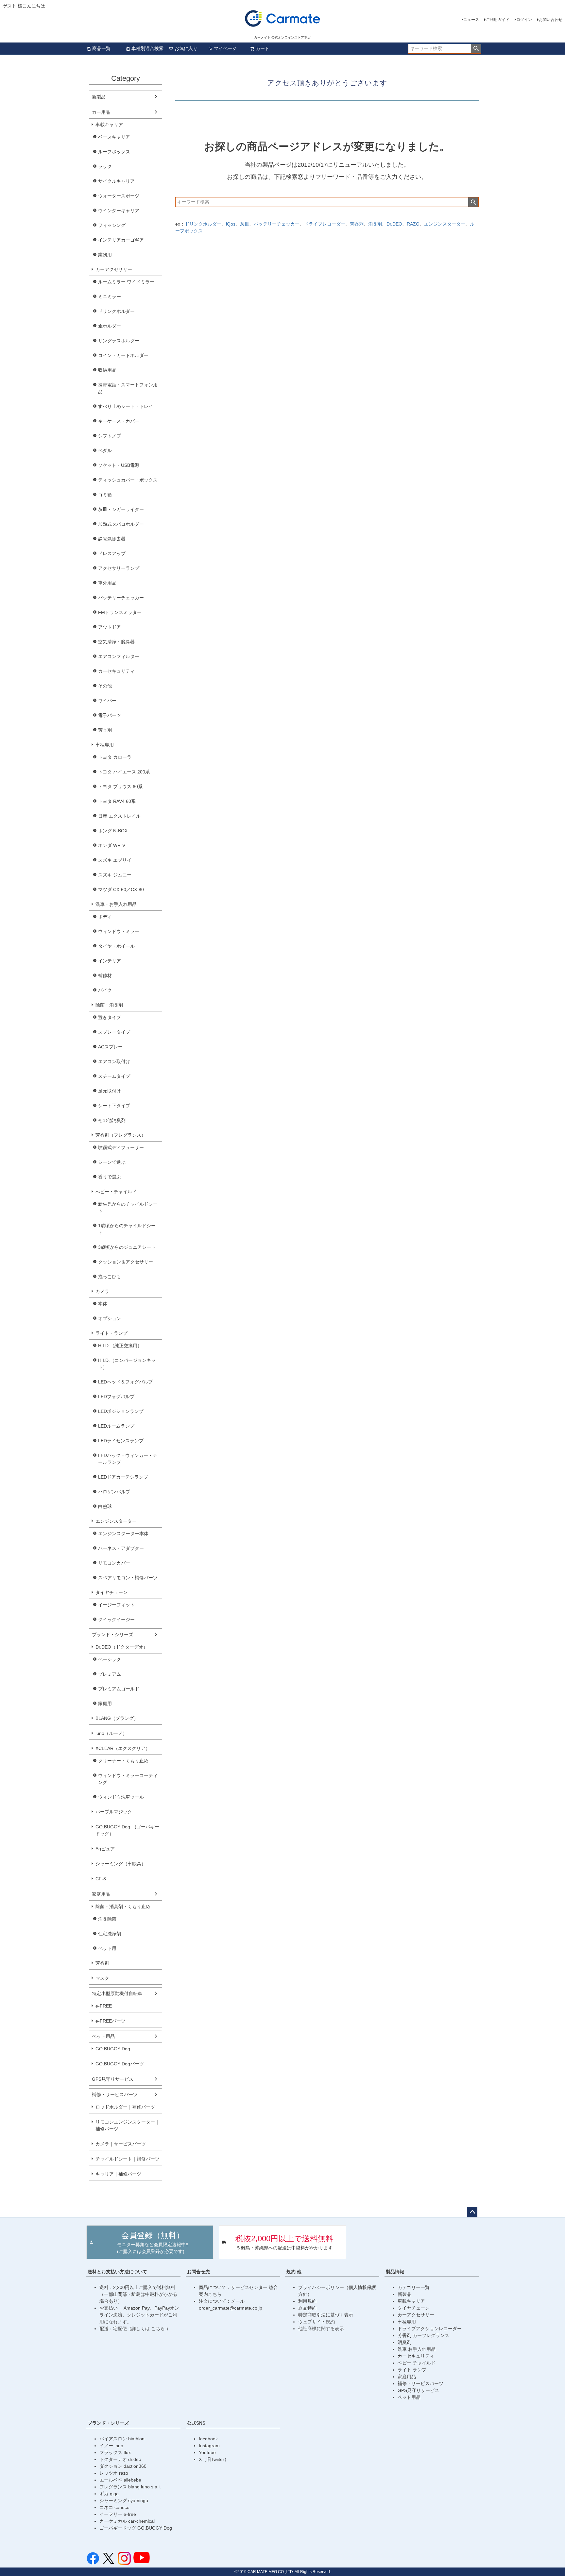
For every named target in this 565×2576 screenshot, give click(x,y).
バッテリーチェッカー (121, 598)
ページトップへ (472, 2212)
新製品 (99, 97)
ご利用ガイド (498, 20)
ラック (105, 166)
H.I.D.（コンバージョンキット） (127, 1364)
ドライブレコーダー (325, 224)
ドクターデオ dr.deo (120, 2459)
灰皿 (245, 224)
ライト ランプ (412, 2370)
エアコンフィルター (119, 656)
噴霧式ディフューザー (121, 1147)
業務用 (105, 255)
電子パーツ (110, 715)
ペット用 (107, 1948)
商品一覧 (101, 48)
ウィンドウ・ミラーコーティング (128, 1779)
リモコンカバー (114, 1563)
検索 (476, 49)
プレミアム (110, 1674)
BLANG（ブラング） (117, 1718)
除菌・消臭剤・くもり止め (123, 1907)
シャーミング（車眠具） (121, 1864)
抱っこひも (110, 1277)
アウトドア (110, 627)
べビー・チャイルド (116, 1192)
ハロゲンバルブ (114, 1492)
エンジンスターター (116, 1521)
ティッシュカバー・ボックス (128, 480)
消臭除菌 (107, 1919)
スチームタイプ (114, 1076)
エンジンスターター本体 (123, 1534)
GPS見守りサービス (113, 2079)
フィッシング (112, 225)
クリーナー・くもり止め (123, 1761)
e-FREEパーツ (111, 2021)
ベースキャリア (114, 137)
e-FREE (104, 2006)
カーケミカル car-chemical (127, 2521)
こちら (159, 2329)
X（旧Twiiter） (214, 2459)
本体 (103, 1304)
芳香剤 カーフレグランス (423, 2335)
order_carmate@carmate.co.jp (231, 2308)
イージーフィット (116, 1605)
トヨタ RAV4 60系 (117, 801)
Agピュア (105, 1849)
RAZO (413, 224)
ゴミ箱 (105, 495)
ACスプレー (110, 1047)
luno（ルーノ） (111, 1733)
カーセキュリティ (116, 671)
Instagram (209, 2446)
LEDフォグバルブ (116, 1397)
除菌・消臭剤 (109, 1005)
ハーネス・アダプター (121, 1548)
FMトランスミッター (120, 612)
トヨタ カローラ (115, 757)
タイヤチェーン (111, 1592)
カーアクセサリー (114, 269)
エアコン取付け (114, 1061)
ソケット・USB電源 (119, 465)
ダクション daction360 (123, 2466)
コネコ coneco (114, 2507)
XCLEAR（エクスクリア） (123, 1748)
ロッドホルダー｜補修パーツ (125, 2107)
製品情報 (395, 2272)
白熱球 (105, 1506)
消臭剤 (375, 224)
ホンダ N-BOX (113, 831)
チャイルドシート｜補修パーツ (128, 2159)
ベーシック (110, 1659)
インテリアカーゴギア (121, 240)
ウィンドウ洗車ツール (121, 1797)
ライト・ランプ (111, 1333)
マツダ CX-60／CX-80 (121, 890)
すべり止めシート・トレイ (126, 406)
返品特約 (307, 2308)
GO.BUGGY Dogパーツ (120, 2064)
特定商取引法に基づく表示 (326, 2315)
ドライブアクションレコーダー (430, 2329)
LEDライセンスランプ (121, 1441)
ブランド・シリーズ (112, 1635)
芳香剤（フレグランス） (121, 1135)
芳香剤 (105, 730)
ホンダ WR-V (112, 845)
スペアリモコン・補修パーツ (128, 1578)
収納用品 (107, 370)
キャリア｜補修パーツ (118, 2174)
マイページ (225, 48)
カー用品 (101, 112)
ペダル (105, 450)
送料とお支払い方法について (117, 2272)
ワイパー (107, 701)
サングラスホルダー (119, 341)
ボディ (105, 917)
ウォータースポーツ (119, 196)
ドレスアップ (112, 553)
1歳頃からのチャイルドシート (127, 1229)
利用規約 (307, 2301)
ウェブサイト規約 (317, 2322)
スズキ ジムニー (115, 875)
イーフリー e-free (118, 2514)
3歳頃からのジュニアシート (127, 1247)
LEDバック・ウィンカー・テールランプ (128, 1459)
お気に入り (186, 48)
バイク (105, 990)
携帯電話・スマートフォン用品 (128, 388)
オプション (110, 1318)
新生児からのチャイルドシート (128, 1207)
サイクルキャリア (116, 181)
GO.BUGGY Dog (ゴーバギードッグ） (127, 1830)
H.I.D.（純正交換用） (120, 1346)
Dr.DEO (394, 224)
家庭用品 (101, 1894)
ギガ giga (109, 2494)
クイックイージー (116, 1619)
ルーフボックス (114, 152)
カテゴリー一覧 (414, 2287)
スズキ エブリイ (115, 860)
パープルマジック (114, 1812)
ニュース (471, 20)
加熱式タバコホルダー (121, 524)
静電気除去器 (112, 539)
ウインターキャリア (119, 211)
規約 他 (294, 2272)
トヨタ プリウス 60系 (120, 787)
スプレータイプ (114, 1032)
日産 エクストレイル (119, 816)
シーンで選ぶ (112, 1162)
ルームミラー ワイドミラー (126, 282)
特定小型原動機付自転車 (117, 1993)
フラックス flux (115, 2452)
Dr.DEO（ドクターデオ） (122, 1647)
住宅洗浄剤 (110, 1934)
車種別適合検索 (147, 48)
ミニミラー (110, 297)
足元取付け (110, 1091)
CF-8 (101, 1879)
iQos (231, 224)
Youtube (207, 2452)
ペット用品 (103, 2036)
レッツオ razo (114, 2473)
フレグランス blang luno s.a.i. (130, 2487)
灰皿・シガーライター (121, 509)
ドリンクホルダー (116, 311)
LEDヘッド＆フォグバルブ (125, 1382)
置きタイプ (110, 1017)
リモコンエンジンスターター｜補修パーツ (128, 2125)
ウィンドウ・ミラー (119, 931)
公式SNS (196, 2423)
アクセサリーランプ (119, 568)
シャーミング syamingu (124, 2500)
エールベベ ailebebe (120, 2480)
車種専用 (105, 745)
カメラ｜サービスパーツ (121, 2144)
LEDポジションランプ (121, 1411)
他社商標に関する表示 (321, 2329)
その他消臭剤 (112, 1120)
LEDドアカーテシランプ (123, 1477)
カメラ (102, 1291)
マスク (102, 1978)
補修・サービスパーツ (115, 2094)
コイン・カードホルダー (123, 355)
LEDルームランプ (116, 1426)
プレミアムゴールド (119, 1689)
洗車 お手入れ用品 (417, 2349)
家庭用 (105, 1703)
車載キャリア (109, 125)
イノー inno (111, 2446)
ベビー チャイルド (417, 2363)
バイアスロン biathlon (122, 2439)
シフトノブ (110, 436)
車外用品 (107, 583)
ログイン (524, 20)
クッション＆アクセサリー (126, 1262)
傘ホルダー (110, 326)
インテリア (110, 961)
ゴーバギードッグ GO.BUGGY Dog (136, 2528)
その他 (105, 686)
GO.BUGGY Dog (113, 2049)
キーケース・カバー (119, 421)
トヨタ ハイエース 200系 (124, 772)
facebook (208, 2439)
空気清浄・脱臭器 (116, 642)
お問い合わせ (551, 20)
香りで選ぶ (110, 1177)
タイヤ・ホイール (116, 946)
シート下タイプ (114, 1106)
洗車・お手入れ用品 (116, 904)
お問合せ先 (198, 2272)
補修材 (105, 975)
